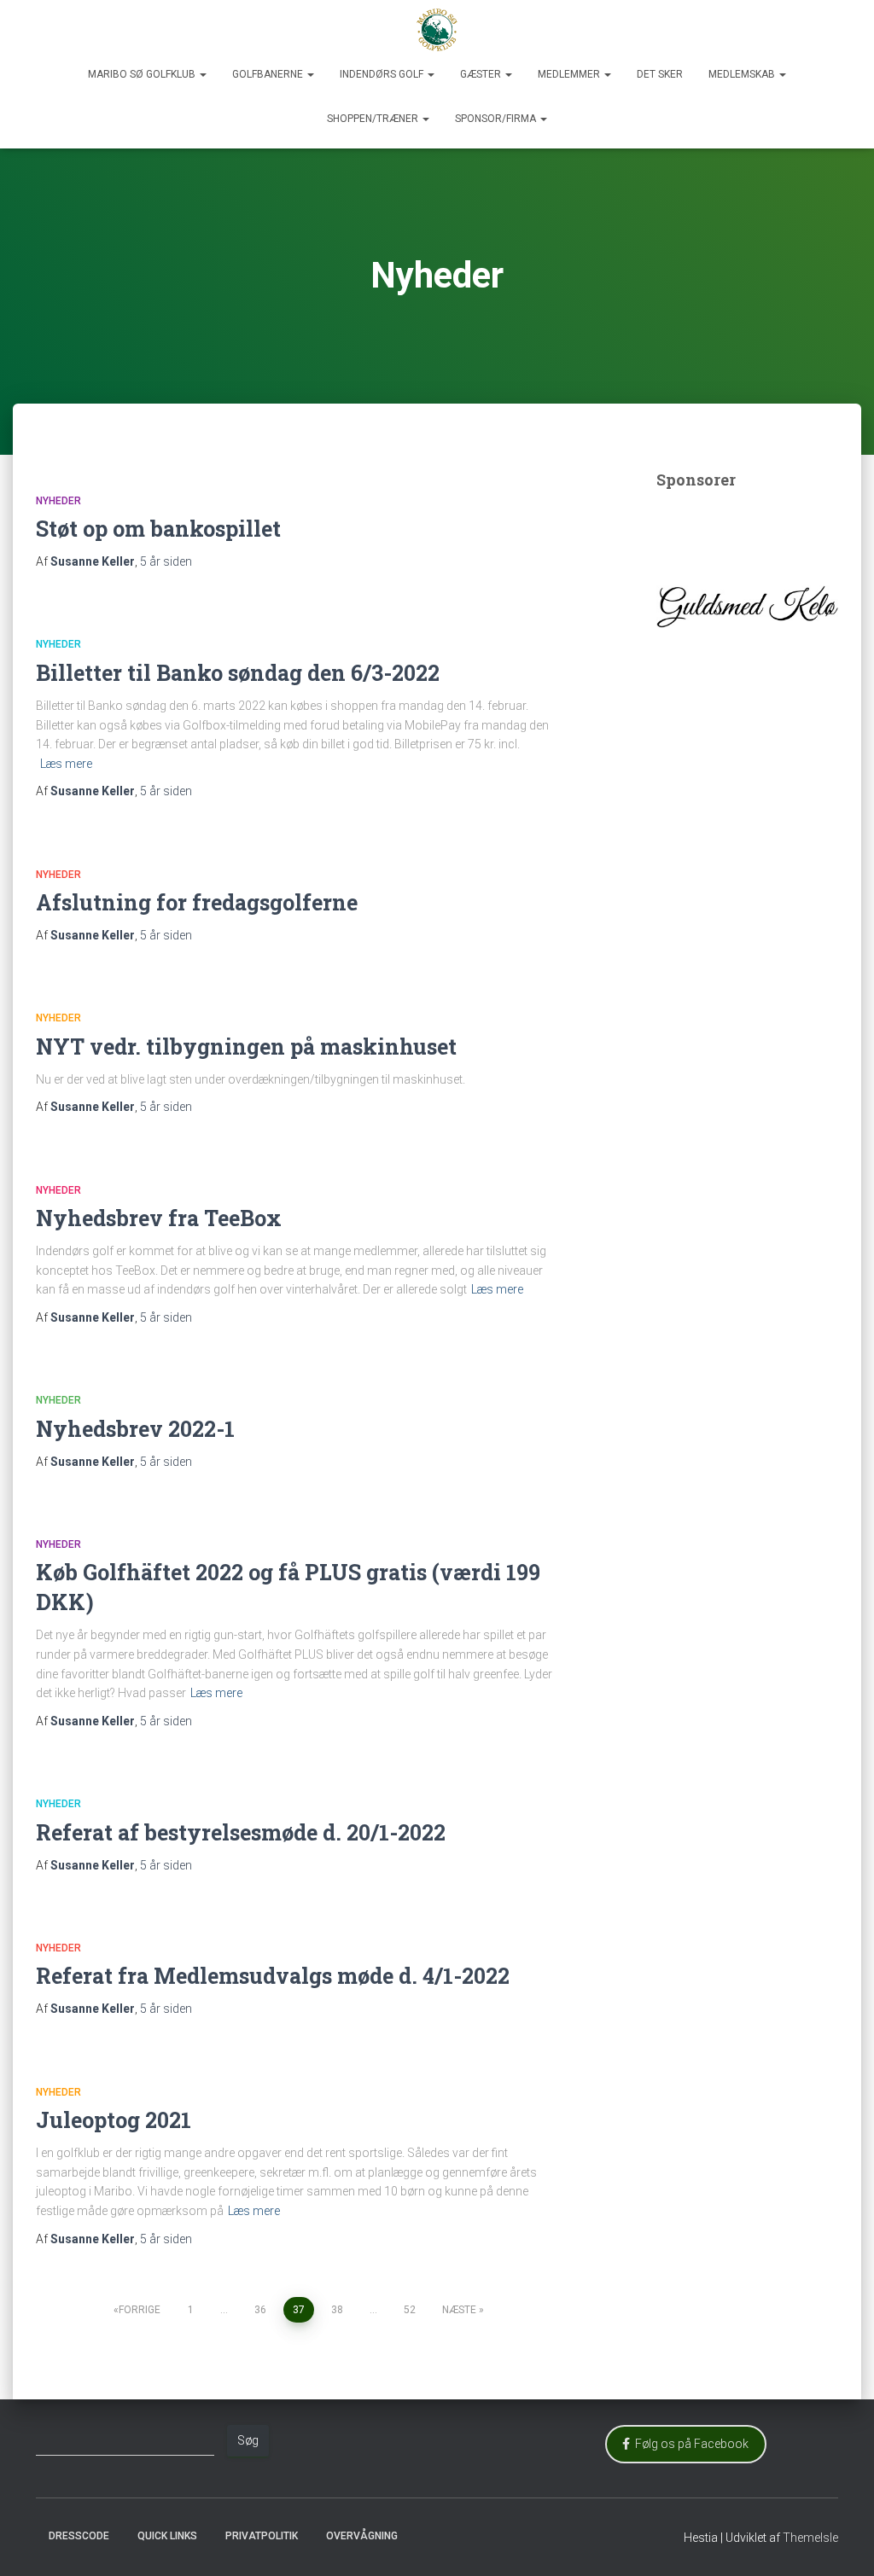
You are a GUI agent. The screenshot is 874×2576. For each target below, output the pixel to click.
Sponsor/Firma (497, 119)
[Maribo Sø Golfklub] (437, 30)
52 (410, 2310)
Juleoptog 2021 (114, 2120)
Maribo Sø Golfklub (143, 74)
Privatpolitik (262, 2536)
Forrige (140, 2310)
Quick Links (167, 2536)
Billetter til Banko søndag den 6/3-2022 (238, 673)
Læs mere (66, 764)
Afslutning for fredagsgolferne (197, 902)
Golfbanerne (269, 74)
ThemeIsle (810, 2538)
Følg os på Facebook (689, 2444)
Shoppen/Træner (374, 119)
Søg (248, 2440)
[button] (202, 74)
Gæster (482, 74)
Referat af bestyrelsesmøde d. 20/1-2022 (241, 1832)
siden (166, 561)
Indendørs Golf (383, 74)
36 (260, 2310)
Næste (459, 2310)
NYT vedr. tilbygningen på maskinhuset (246, 1047)
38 (337, 2310)
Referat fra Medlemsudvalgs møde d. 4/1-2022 (273, 1976)
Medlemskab (743, 74)
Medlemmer (570, 74)
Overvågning (362, 2536)
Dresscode (79, 2536)
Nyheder (58, 501)
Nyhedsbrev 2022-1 (135, 1429)
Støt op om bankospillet (158, 529)
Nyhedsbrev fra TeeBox (159, 1218)
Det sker (660, 74)
